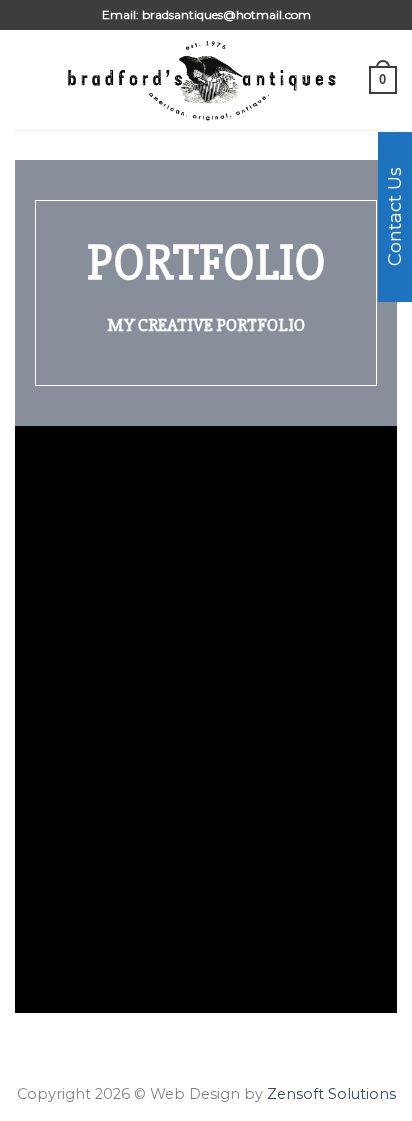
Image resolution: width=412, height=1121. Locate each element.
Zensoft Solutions (331, 1094)
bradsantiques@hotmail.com (226, 14)
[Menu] (27, 79)
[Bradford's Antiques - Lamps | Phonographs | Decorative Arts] (204, 79)
